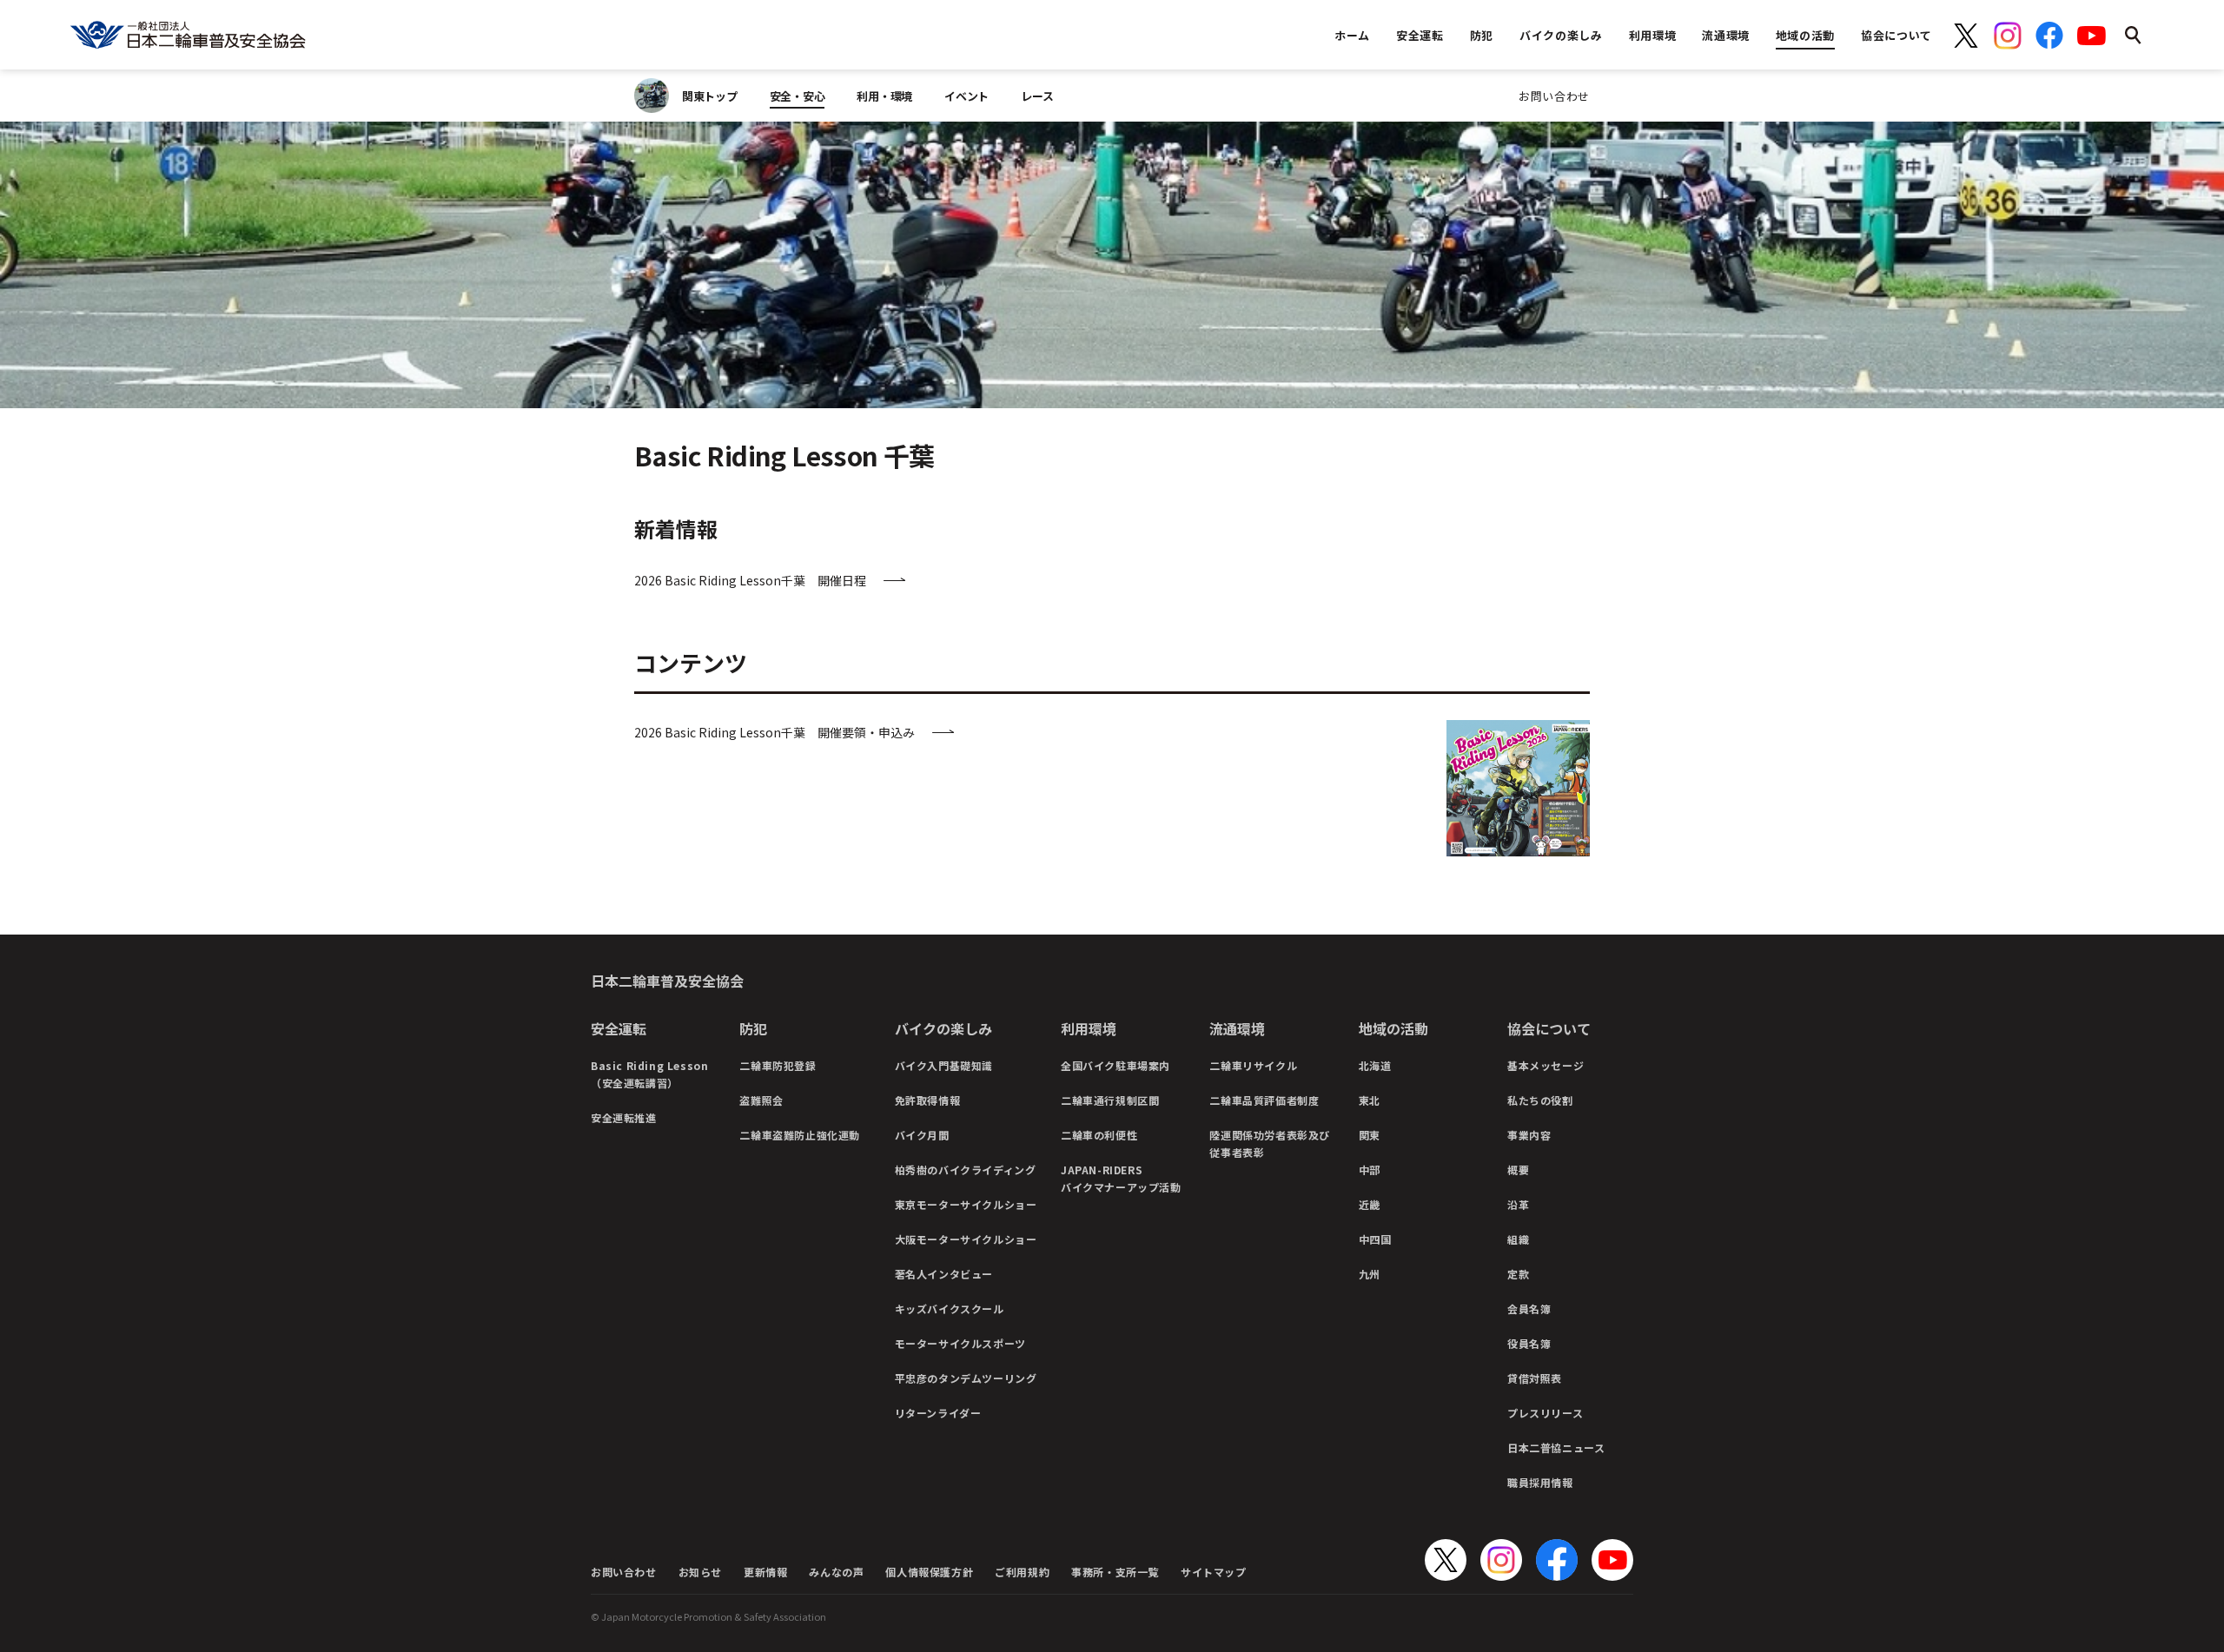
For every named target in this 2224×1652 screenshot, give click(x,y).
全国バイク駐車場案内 (1115, 1065)
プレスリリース (1545, 1413)
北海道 (1375, 1065)
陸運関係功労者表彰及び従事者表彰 (1270, 1143)
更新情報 (765, 1572)
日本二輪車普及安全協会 (667, 981)
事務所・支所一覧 (1115, 1572)
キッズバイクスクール (950, 1308)
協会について (1549, 1028)
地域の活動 (1393, 1028)
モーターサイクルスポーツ (960, 1343)
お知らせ (700, 1572)
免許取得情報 (928, 1100)
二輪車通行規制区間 (1110, 1100)
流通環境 (1237, 1028)
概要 (1518, 1170)
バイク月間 (922, 1135)
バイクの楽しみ (943, 1028)
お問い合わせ (1554, 96)
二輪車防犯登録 (778, 1065)
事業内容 (1529, 1135)
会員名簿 (1529, 1308)
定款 (1518, 1274)
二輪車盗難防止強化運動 (800, 1135)
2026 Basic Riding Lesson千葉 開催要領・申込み (774, 732)
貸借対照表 (1535, 1378)
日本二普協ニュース (1556, 1447)
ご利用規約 (1022, 1572)
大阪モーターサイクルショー (966, 1239)
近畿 (1370, 1204)
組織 (1518, 1239)
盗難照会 (761, 1100)
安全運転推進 (624, 1117)
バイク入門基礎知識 (944, 1065)
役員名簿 (1529, 1343)
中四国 (1375, 1239)
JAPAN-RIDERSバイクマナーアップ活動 (1121, 1178)
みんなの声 (836, 1572)
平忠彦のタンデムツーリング (966, 1378)
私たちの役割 (1540, 1100)
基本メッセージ (1546, 1065)
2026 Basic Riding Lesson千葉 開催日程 (750, 580)
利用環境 (1089, 1028)
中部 (1370, 1170)
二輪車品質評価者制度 (1264, 1100)
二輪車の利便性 (1099, 1135)
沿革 (1518, 1204)
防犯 (753, 1028)
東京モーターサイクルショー (966, 1204)
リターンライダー (938, 1413)
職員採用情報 (1540, 1482)
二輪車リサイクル (1253, 1065)
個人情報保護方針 (929, 1572)
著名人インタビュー (944, 1274)
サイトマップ (1214, 1572)
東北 (1370, 1100)
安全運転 (619, 1028)
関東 (1370, 1135)
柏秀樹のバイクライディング (966, 1170)
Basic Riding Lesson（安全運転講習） (649, 1074)
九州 (1370, 1274)
